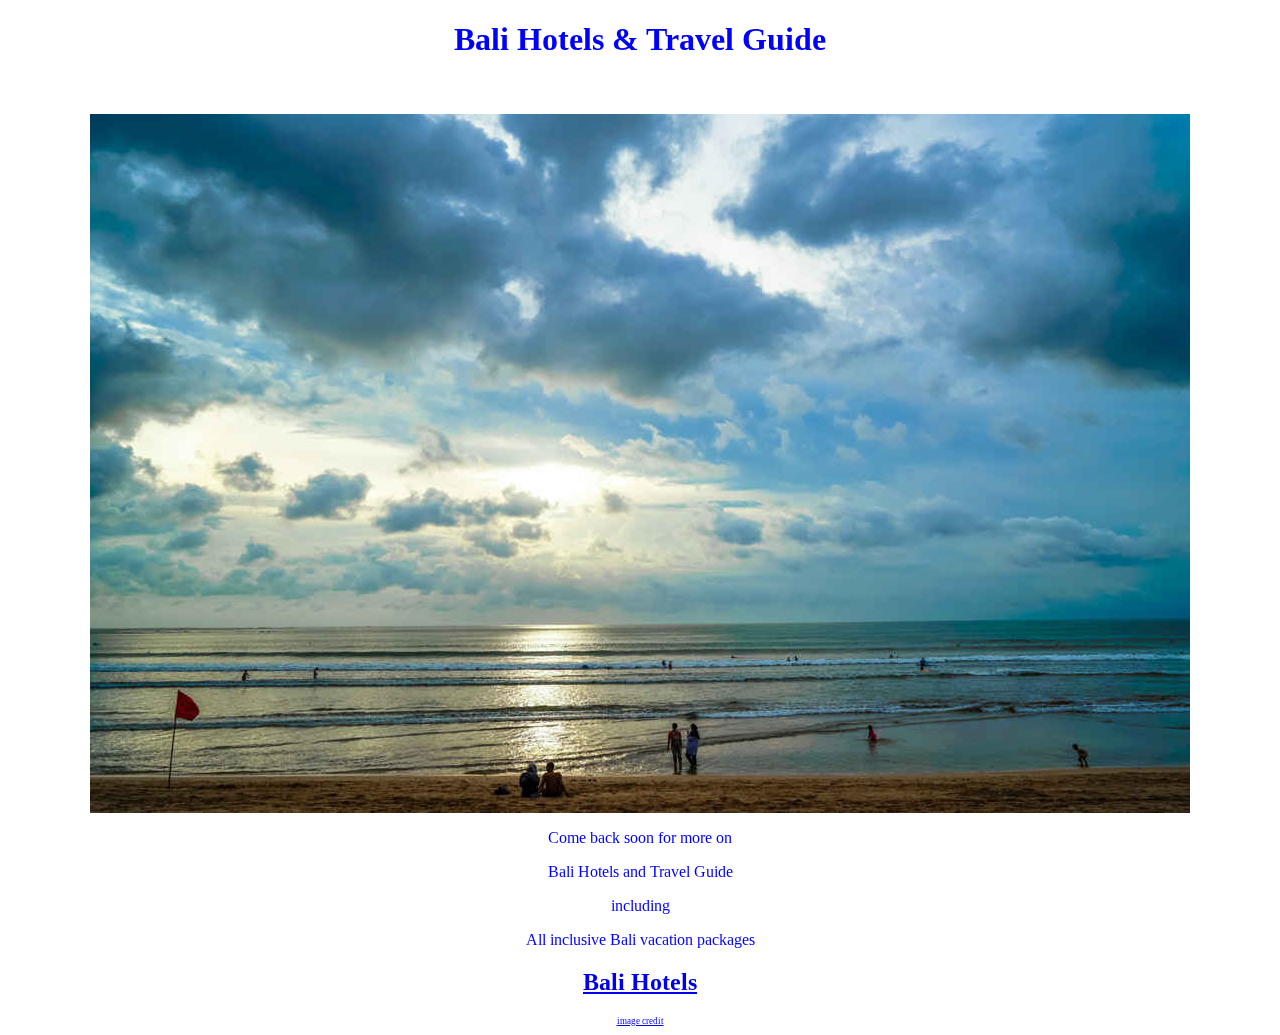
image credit (640, 1021)
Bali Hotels (640, 982)
